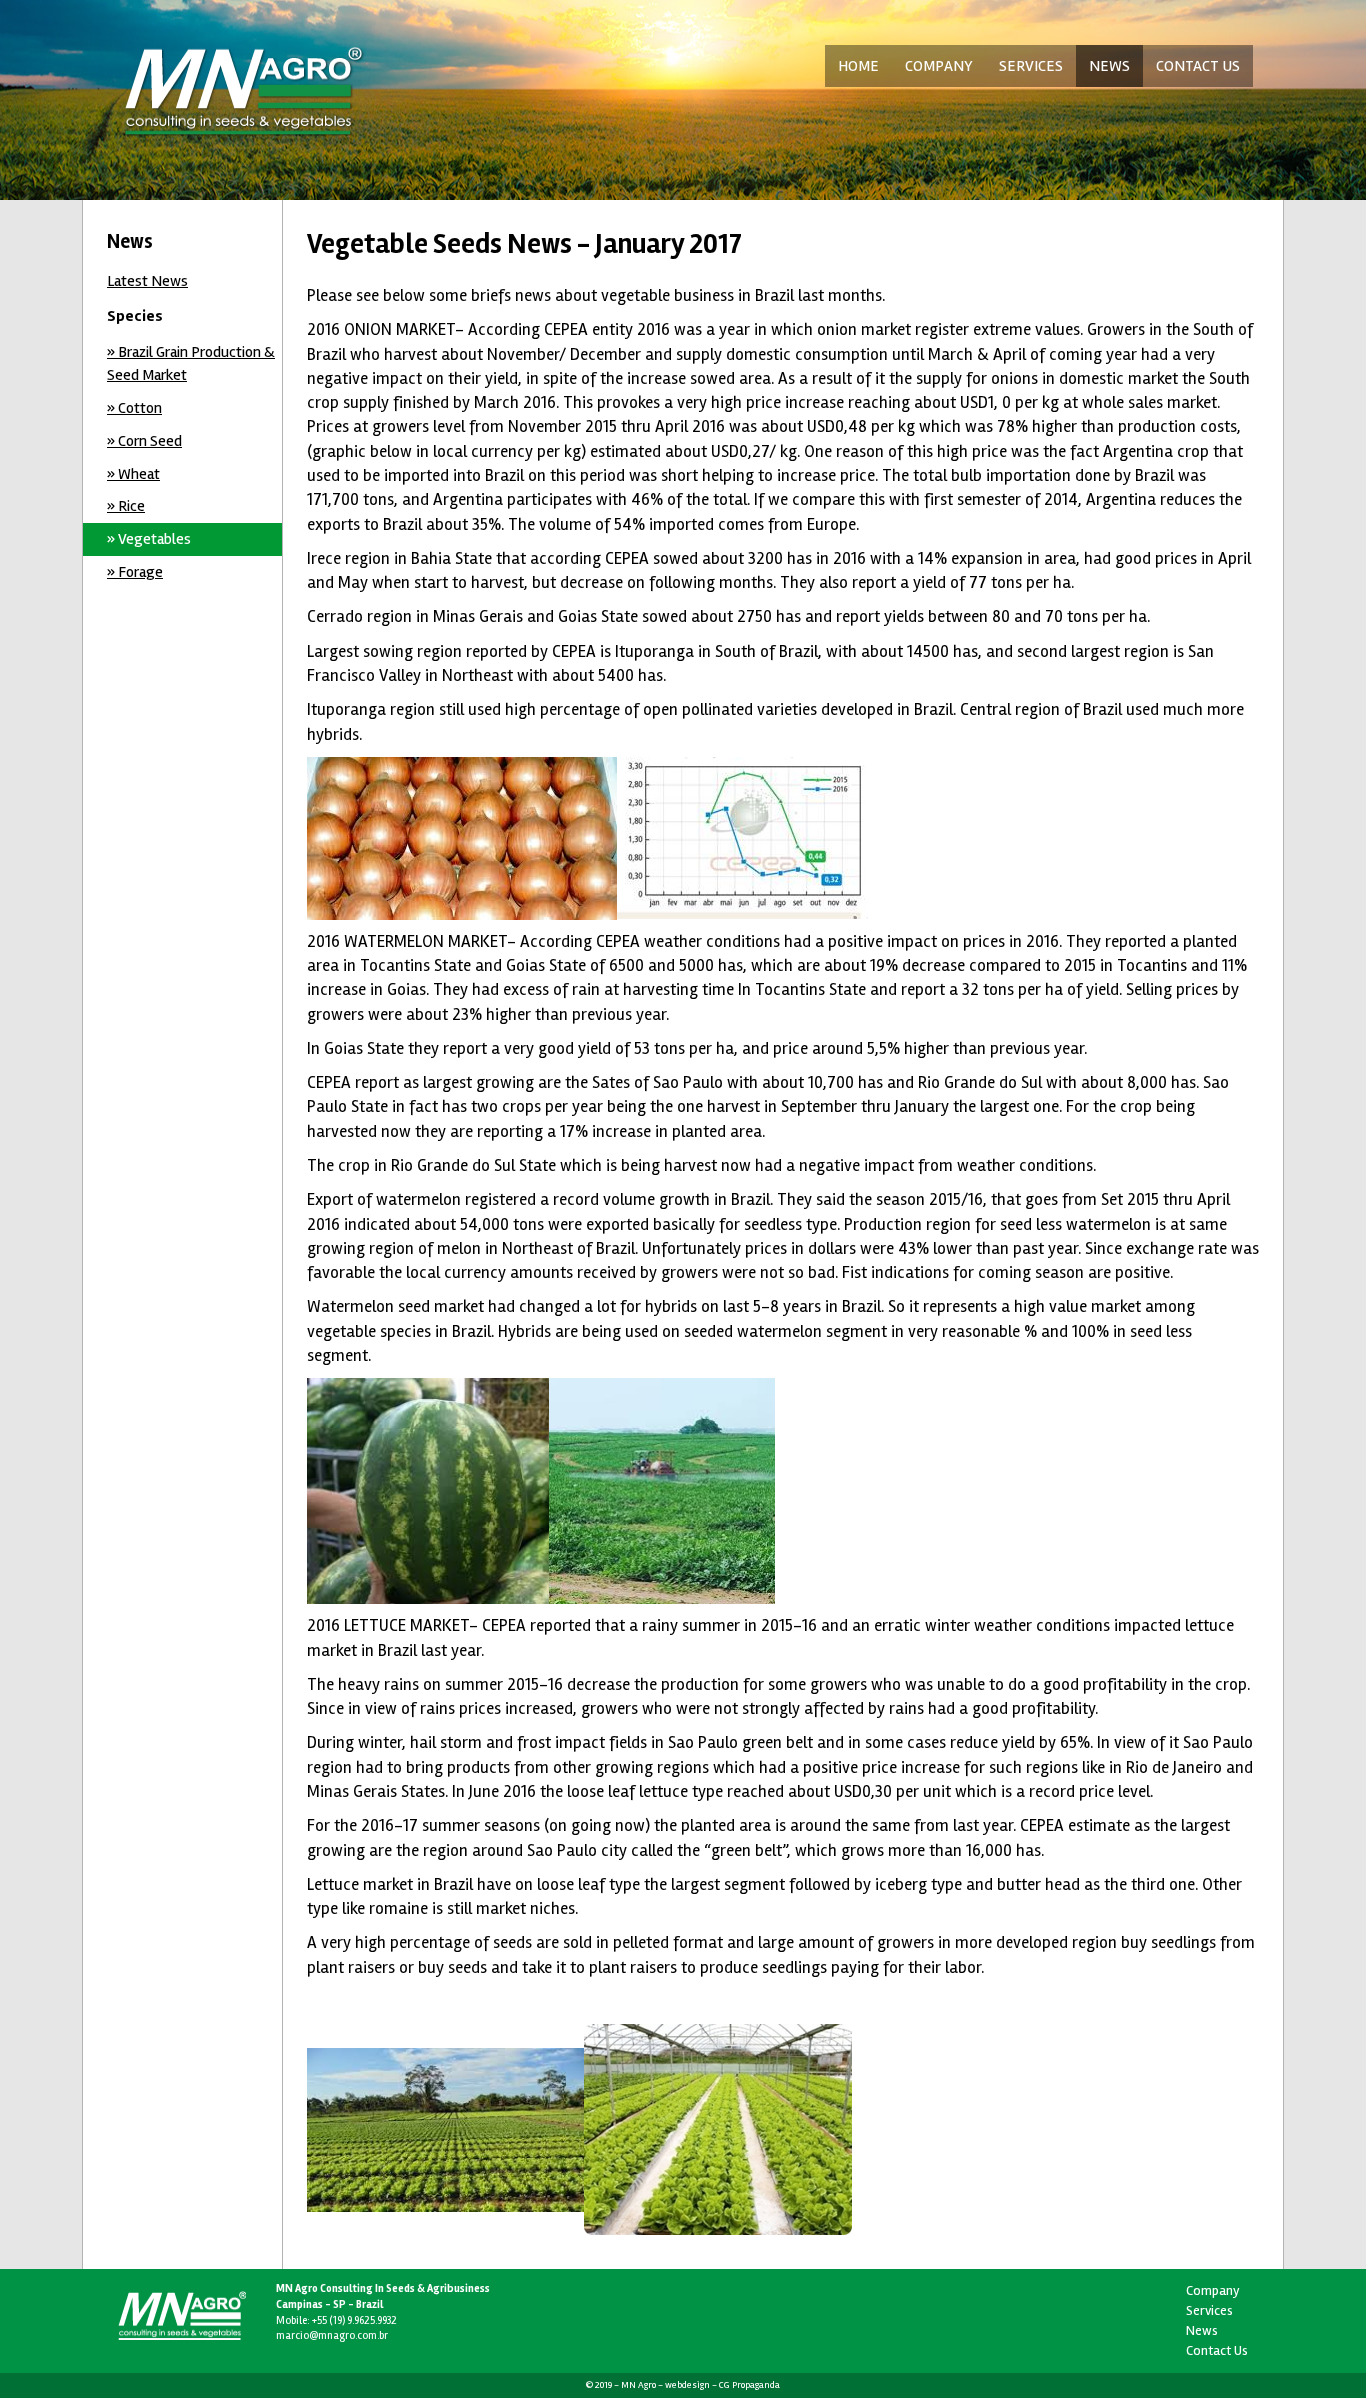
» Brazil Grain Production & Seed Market (191, 363)
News (1202, 2330)
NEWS (1109, 66)
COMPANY (939, 66)
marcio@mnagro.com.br (332, 2335)
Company (1213, 2290)
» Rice (126, 506)
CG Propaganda (749, 2385)
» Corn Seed (144, 441)
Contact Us (1217, 2350)
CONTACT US (1198, 66)
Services (1209, 2310)
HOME (858, 66)
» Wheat (133, 474)
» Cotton (134, 408)
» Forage (135, 572)
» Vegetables (149, 539)
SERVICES (1031, 66)
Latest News (147, 281)
